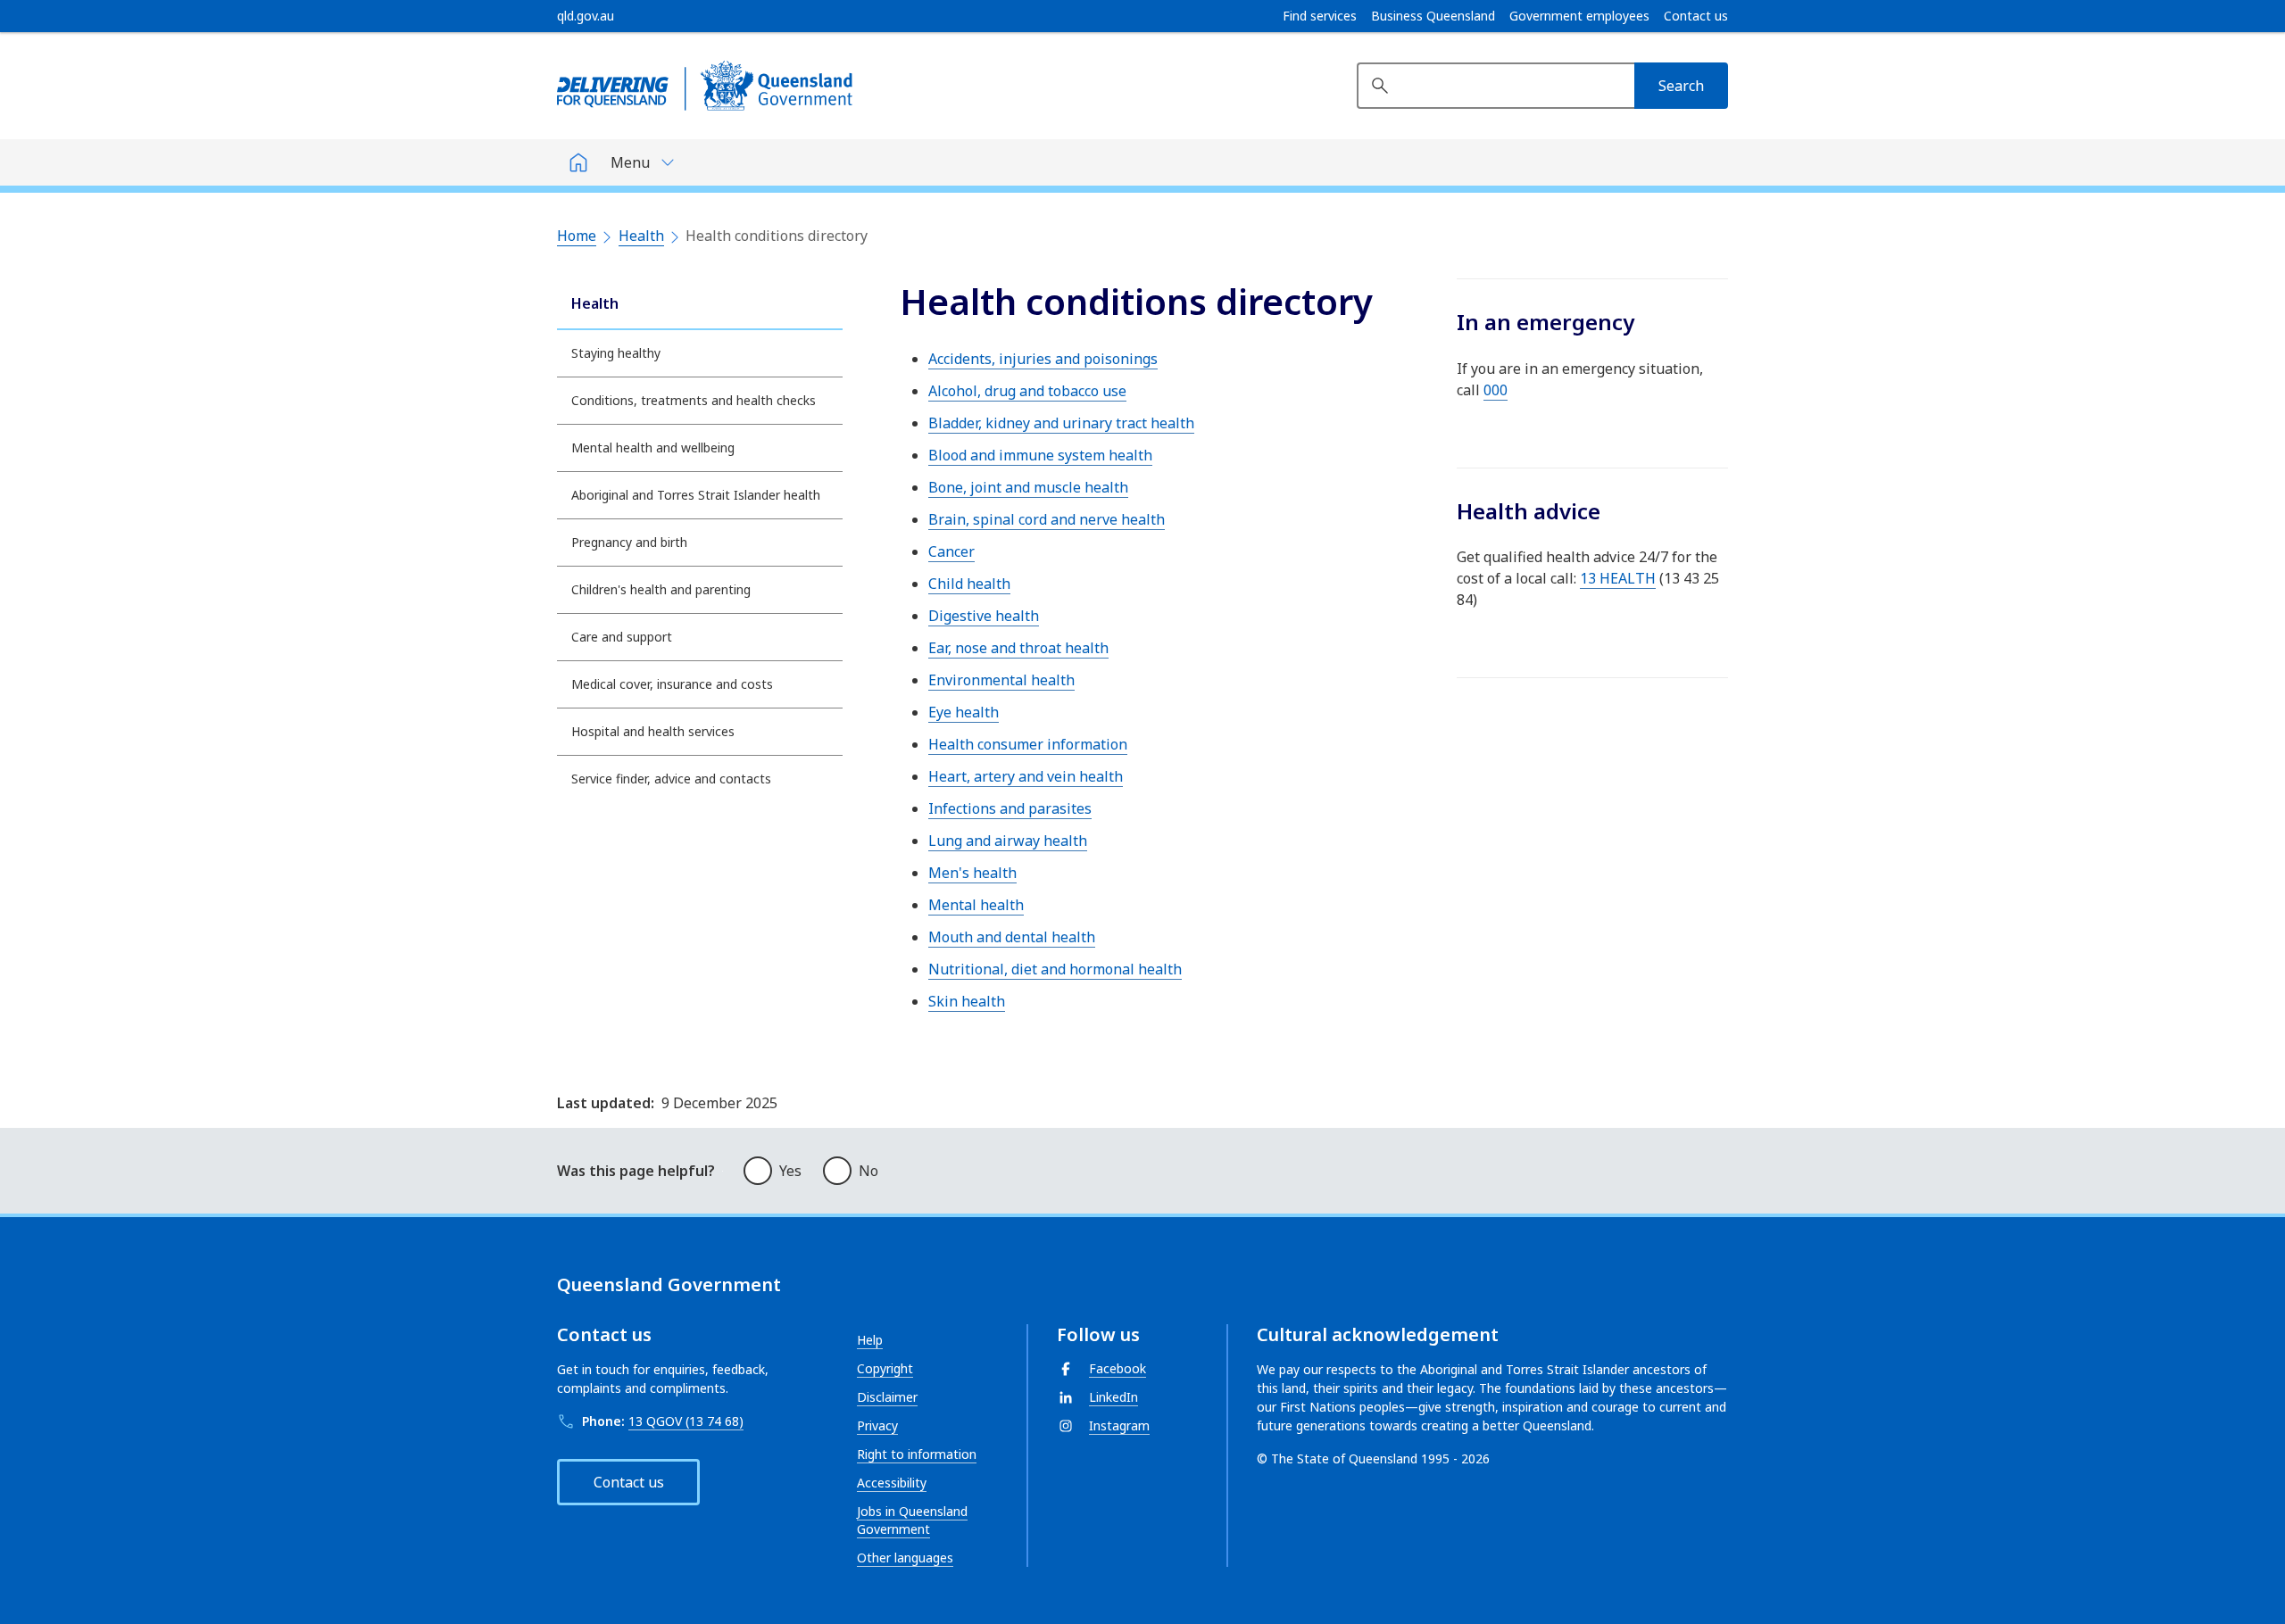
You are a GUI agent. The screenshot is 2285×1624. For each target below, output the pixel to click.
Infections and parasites (1010, 808)
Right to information (917, 1454)
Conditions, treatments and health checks (694, 400)
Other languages (905, 1558)
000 (1496, 390)
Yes (790, 1171)
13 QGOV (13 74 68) (686, 1421)
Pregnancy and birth (629, 542)
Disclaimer (887, 1397)
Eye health (964, 712)
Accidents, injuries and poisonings (1043, 359)
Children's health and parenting (661, 589)
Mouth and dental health (1012, 937)
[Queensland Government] (705, 86)
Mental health (976, 905)
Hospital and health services (653, 731)
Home (577, 236)
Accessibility (892, 1483)
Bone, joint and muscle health (1028, 487)
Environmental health (1001, 680)
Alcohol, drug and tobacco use (1027, 391)
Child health (969, 584)
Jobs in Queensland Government (912, 1520)
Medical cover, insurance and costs (672, 684)
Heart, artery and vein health (1026, 776)
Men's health (972, 873)
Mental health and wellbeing (653, 447)
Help (870, 1340)
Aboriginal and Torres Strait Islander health (696, 495)
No (868, 1171)
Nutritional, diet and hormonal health (1055, 969)
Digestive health (984, 616)
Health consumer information (1028, 744)
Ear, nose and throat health (1018, 648)
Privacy (877, 1425)
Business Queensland (1433, 16)
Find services (1320, 16)
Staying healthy (616, 353)
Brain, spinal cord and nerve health (1047, 519)
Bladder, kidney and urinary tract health (1061, 423)
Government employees (1579, 16)
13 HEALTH (1618, 578)
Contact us (1696, 16)
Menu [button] (630, 162)
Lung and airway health (1008, 841)
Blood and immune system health (1040, 455)
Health (641, 236)
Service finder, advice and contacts (671, 779)
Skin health (967, 1001)
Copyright (885, 1368)
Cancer (951, 551)
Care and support (622, 637)
